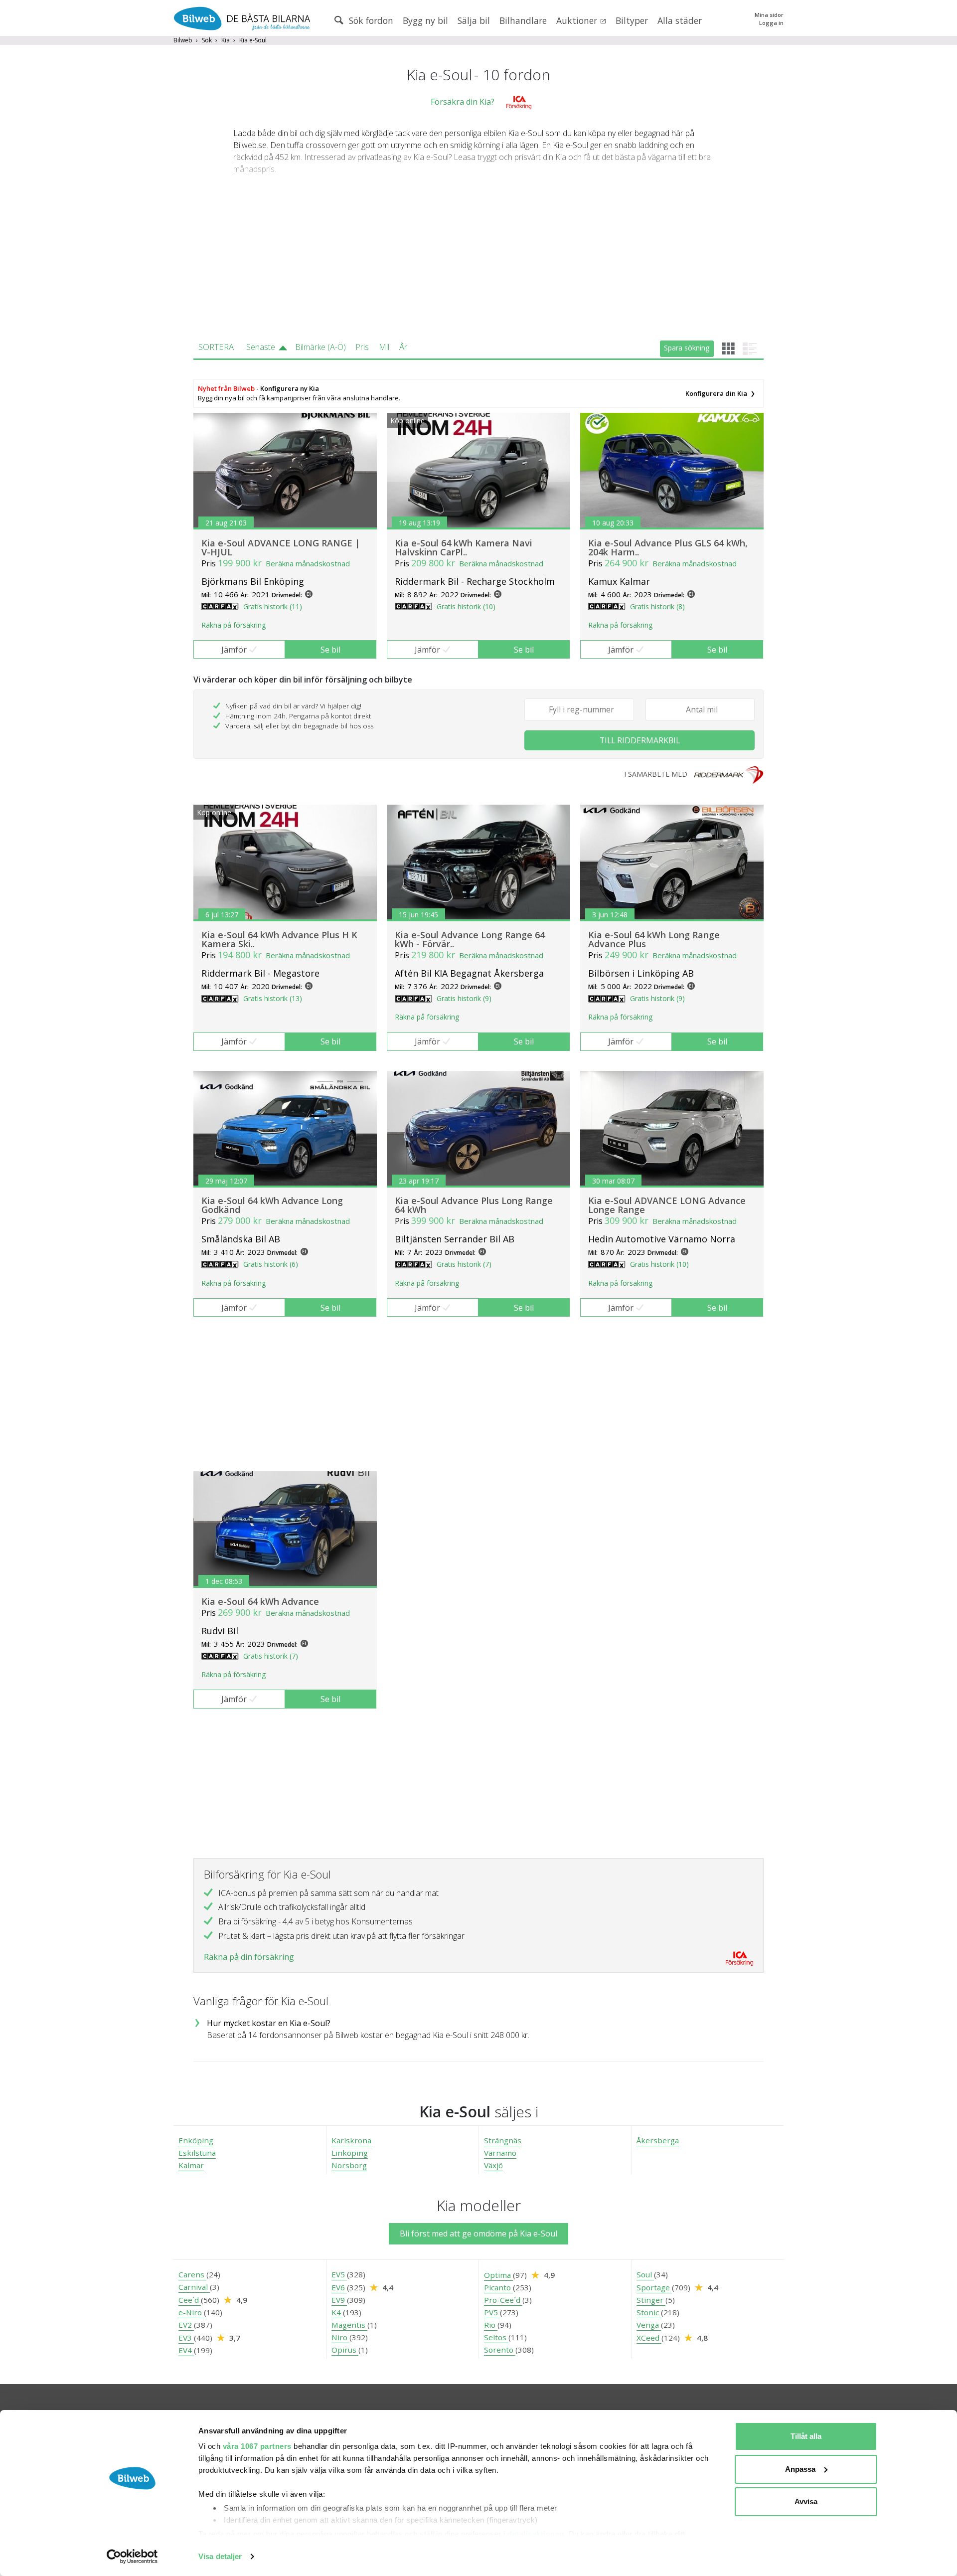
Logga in (771, 23)
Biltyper (632, 20)
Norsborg (349, 2165)
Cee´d (190, 2300)
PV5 (492, 2312)
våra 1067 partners (257, 2446)
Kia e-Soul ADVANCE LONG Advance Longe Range (667, 1205)
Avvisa (806, 2501)
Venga (649, 2325)
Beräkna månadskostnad (308, 563)
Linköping (350, 2153)
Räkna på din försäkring (249, 1957)
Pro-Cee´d (503, 2300)
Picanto (498, 2287)
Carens (192, 2274)
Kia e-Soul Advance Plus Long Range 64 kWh (474, 1205)
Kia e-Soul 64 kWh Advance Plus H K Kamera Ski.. (279, 939)
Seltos (496, 2337)
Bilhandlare (523, 20)
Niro (340, 2337)
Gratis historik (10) (466, 606)
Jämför (234, 650)
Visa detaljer (220, 2556)
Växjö (493, 2165)
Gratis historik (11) (273, 606)
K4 (337, 2312)
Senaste (261, 347)
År (403, 347)
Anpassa (800, 2469)
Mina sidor (769, 15)
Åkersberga (658, 2140)
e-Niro (191, 2312)
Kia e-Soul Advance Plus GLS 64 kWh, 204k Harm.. (668, 547)
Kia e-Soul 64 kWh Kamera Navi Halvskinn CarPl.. (464, 547)
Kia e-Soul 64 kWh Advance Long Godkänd (272, 1205)
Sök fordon (370, 20)
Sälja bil (474, 20)
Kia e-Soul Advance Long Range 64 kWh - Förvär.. (470, 939)
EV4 (186, 2350)
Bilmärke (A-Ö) (320, 347)
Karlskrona (351, 2140)
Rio (491, 2325)
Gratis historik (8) (657, 606)
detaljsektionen (536, 2534)
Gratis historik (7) (464, 1264)
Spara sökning (687, 348)
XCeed (649, 2338)
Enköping (196, 2140)
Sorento (500, 2350)
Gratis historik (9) (464, 998)
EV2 (186, 2325)
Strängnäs (503, 2140)
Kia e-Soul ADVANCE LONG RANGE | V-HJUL (281, 547)
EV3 (186, 2338)
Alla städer (680, 20)
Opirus (345, 2350)
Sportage (654, 2287)
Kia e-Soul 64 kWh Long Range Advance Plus (654, 939)
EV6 (339, 2287)
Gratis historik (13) (273, 998)
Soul (645, 2274)
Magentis (349, 2325)
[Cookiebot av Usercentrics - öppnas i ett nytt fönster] (132, 2557)
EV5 (339, 2274)
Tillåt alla (806, 2436)
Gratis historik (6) (271, 1264)
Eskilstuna (197, 2153)
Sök (207, 40)
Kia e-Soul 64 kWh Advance (260, 1601)
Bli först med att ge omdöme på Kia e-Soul (478, 2233)
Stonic (649, 2312)
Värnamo (500, 2153)
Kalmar (191, 2165)
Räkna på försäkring (234, 625)
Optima (498, 2275)
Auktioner (578, 20)
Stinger (651, 2300)
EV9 (339, 2300)
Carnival (194, 2287)
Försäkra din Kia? (463, 102)
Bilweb (183, 40)
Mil (384, 347)
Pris (362, 347)
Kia (226, 40)
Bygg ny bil (425, 20)
